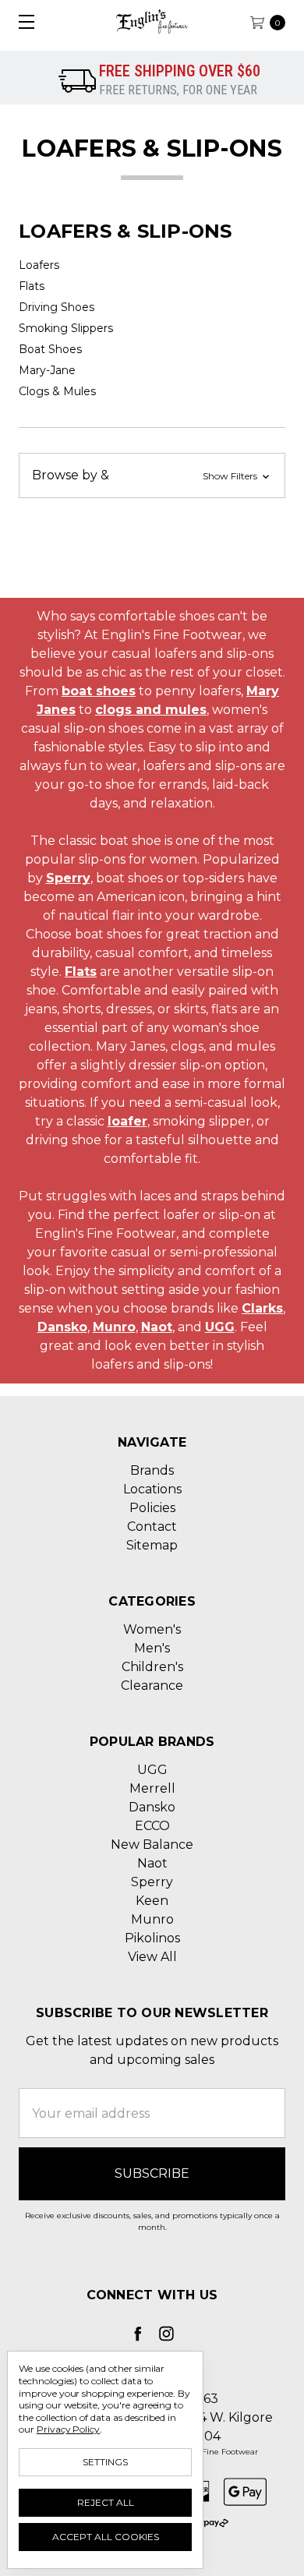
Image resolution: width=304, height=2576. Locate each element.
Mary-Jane (47, 370)
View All (152, 1957)
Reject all (106, 2502)
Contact (152, 1527)
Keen (152, 1901)
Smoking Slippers (66, 328)
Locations (152, 1489)
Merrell (152, 1788)
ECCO (152, 1826)
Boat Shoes (50, 349)
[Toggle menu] (21, 21)
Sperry (68, 878)
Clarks (262, 1308)
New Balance (152, 1845)
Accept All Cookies (106, 2537)
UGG (220, 1327)
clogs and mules (151, 710)
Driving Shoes (57, 307)
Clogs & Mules (57, 391)
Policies (152, 1508)
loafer (127, 1121)
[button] (152, 475)
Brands (152, 1470)
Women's (152, 1629)
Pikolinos (152, 1938)
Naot (157, 1327)
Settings (105, 2462)
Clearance (152, 1686)
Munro (114, 1327)
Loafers (39, 265)
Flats (32, 286)
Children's (152, 1667)
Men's (152, 1648)
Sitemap (152, 1545)
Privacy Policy (68, 2429)
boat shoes (99, 691)
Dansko (62, 1327)
